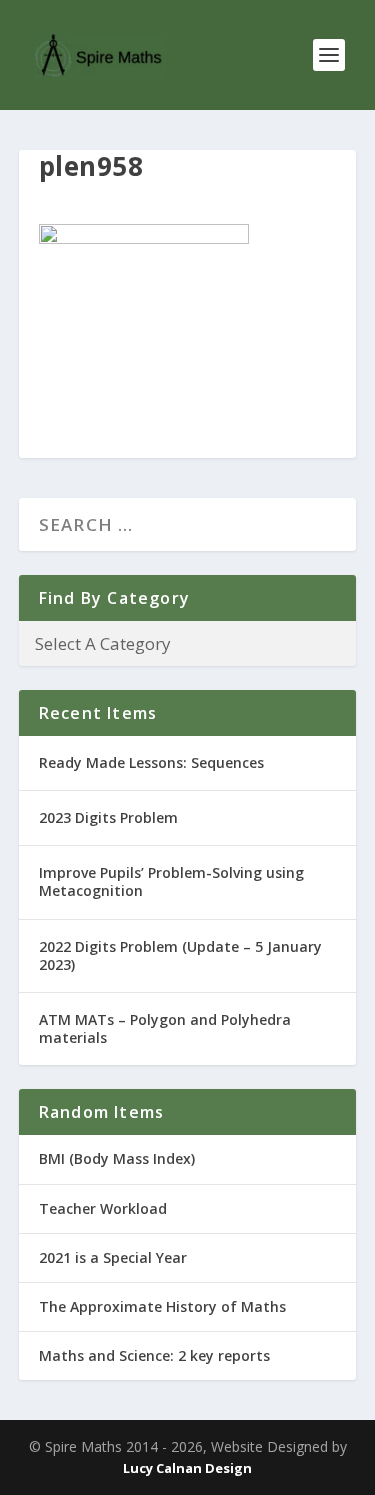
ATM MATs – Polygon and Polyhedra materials (165, 1028)
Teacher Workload (103, 1208)
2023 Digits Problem (108, 817)
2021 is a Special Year (113, 1257)
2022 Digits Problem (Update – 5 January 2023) (180, 955)
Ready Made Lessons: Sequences (151, 762)
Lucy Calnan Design (187, 1468)
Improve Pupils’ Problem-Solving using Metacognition (171, 881)
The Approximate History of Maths (162, 1306)
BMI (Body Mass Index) (117, 1158)
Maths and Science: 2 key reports (154, 1355)
